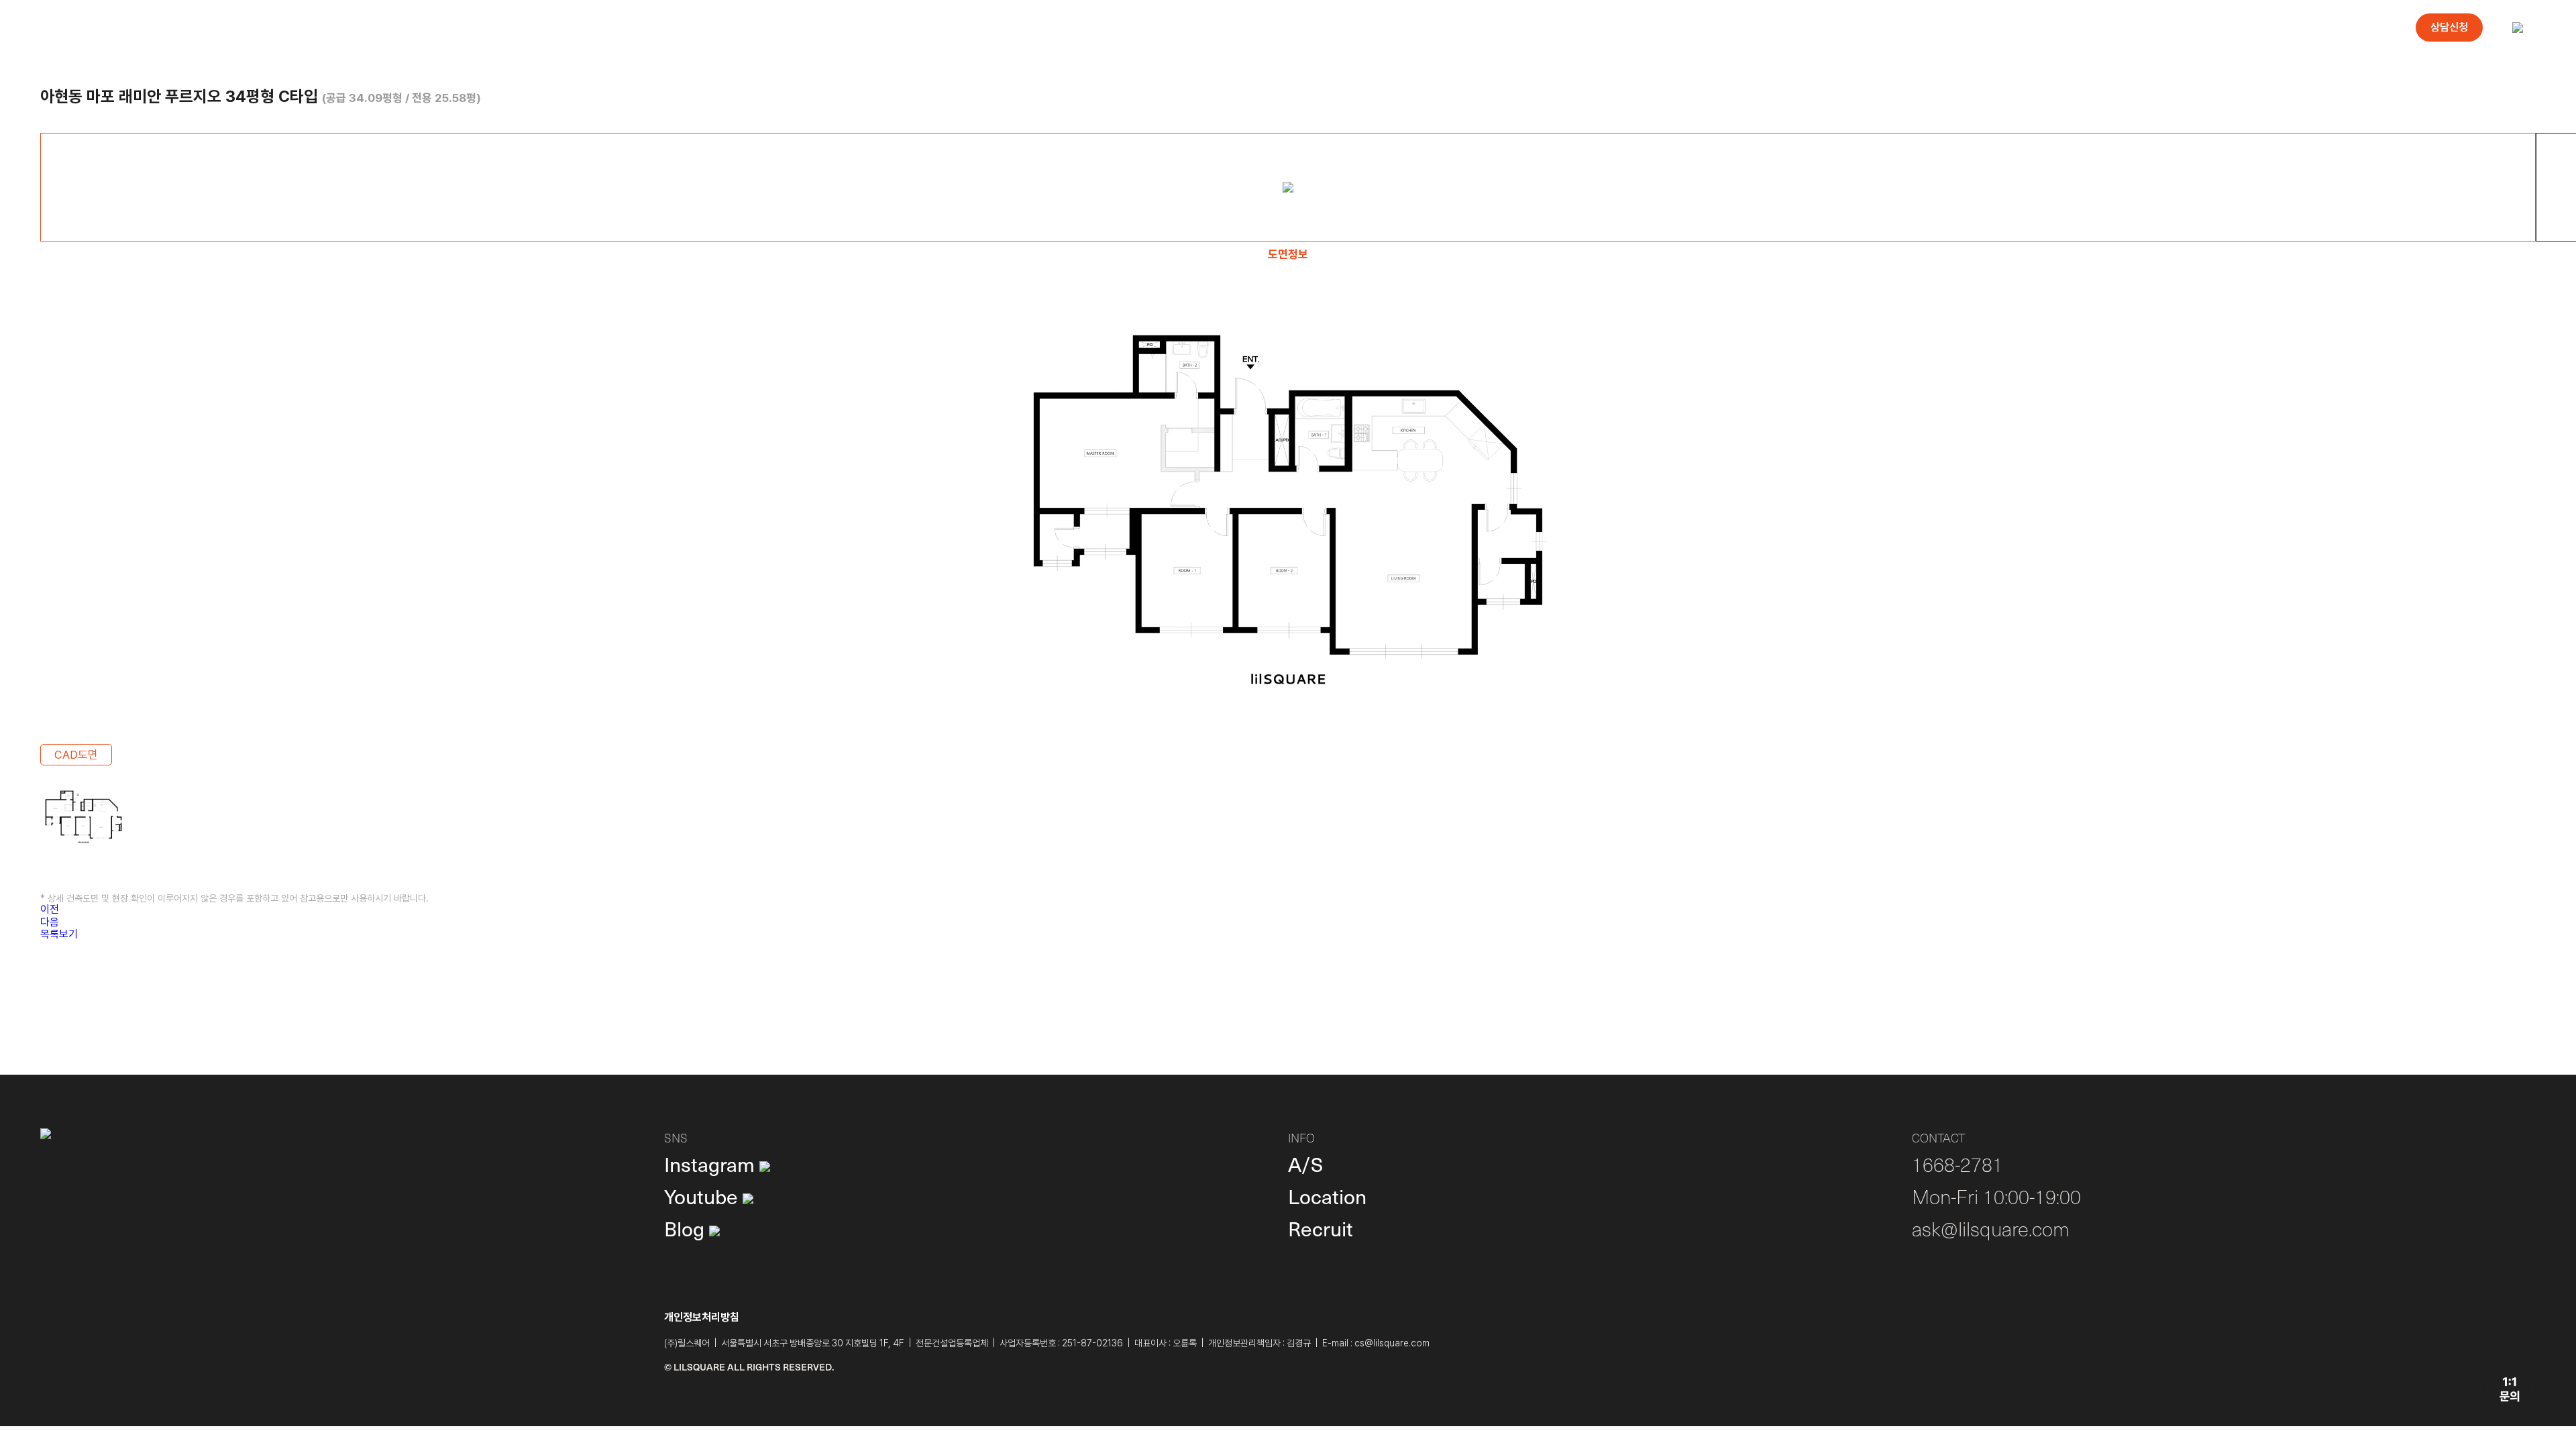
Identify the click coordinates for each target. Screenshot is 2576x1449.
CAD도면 (76, 755)
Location (1327, 1196)
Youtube (703, 1196)
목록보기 (59, 934)
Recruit (1321, 1228)
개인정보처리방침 (702, 1317)
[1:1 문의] (2510, 1390)
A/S (1305, 1164)
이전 (50, 909)
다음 (50, 922)
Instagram (712, 1164)
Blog (687, 1228)
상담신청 (2449, 27)
